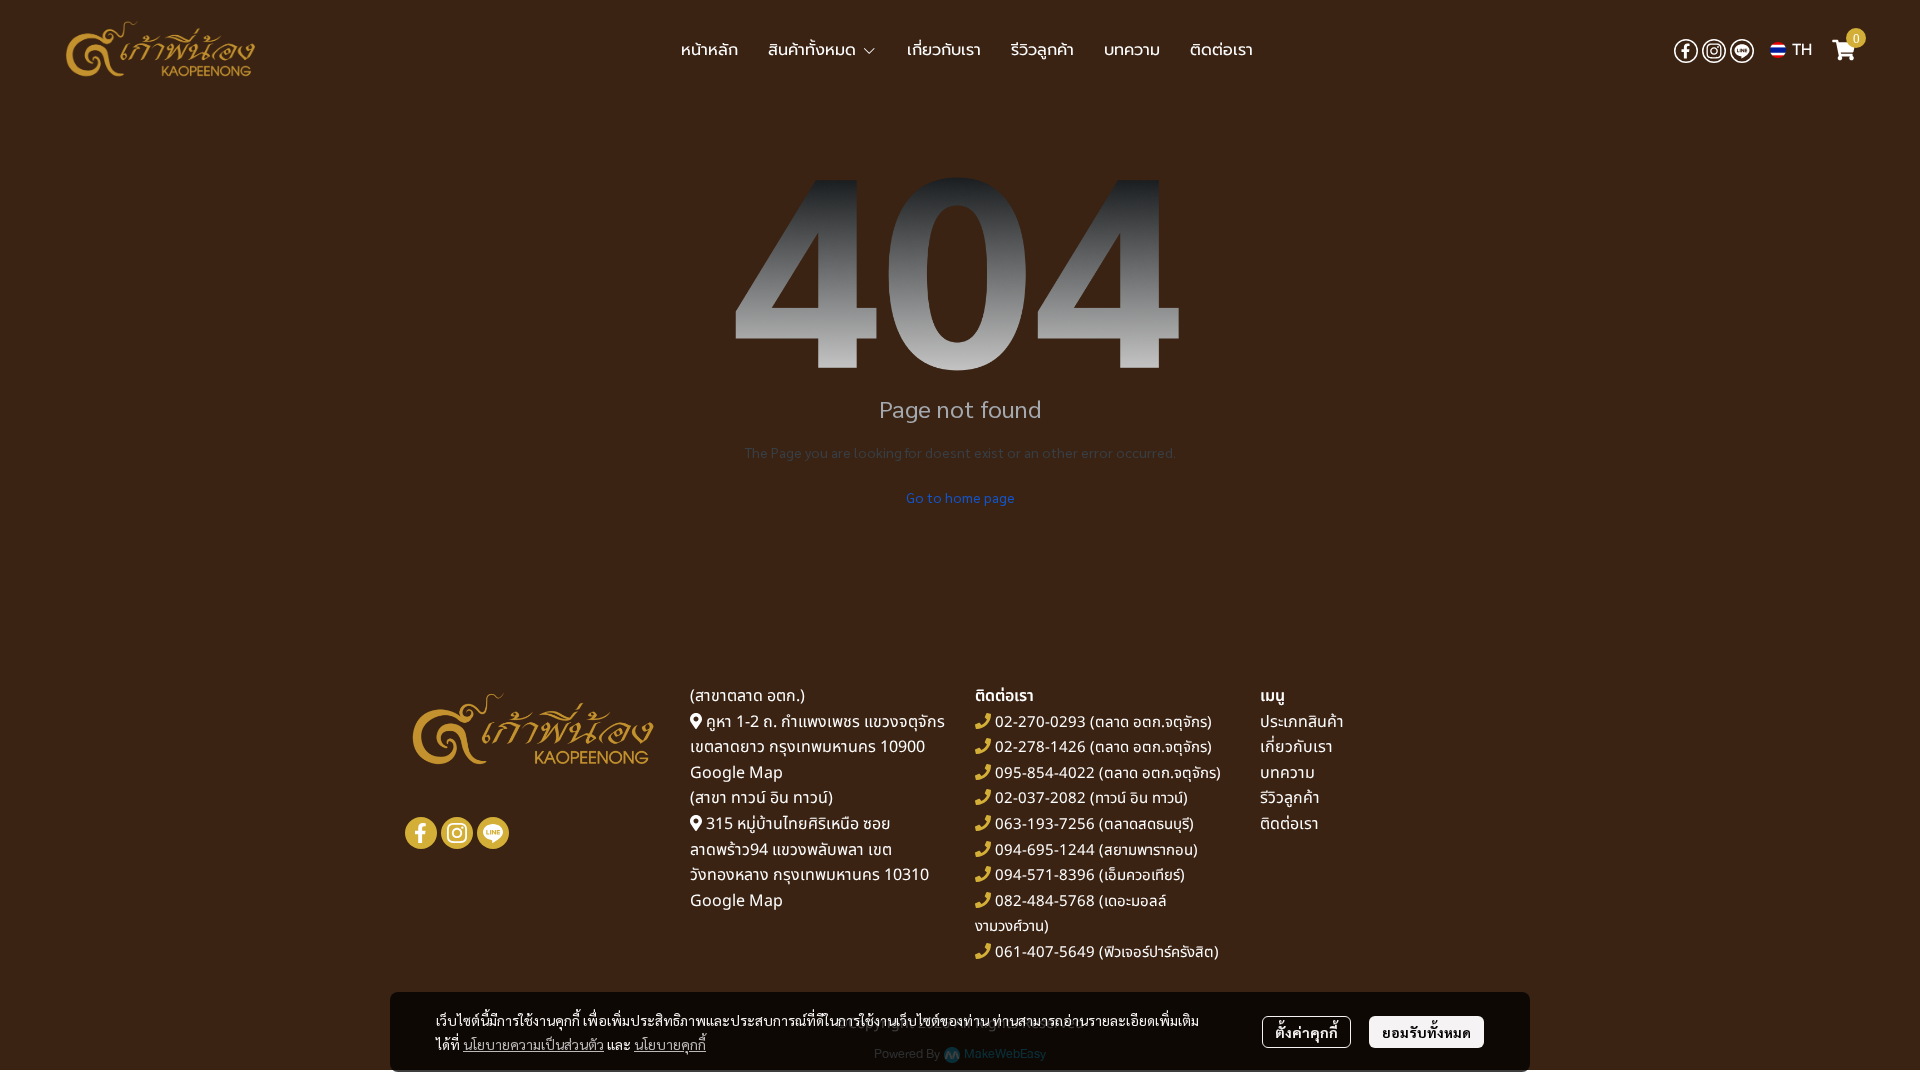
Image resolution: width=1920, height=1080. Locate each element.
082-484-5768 (1045, 901)
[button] (1791, 50)
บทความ (1287, 773)
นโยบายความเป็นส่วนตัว (533, 1044)
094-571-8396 (1045, 875)
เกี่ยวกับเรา (1296, 747)
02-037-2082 (1040, 798)
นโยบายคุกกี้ (670, 1044)
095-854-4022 (1045, 773)
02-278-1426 (1040, 747)
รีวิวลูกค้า (1290, 798)
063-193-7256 (1045, 824)
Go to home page (960, 497)
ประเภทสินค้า (1302, 722)
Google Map (736, 773)
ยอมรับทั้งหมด (1426, 1032)
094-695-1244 (1045, 850)
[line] (1742, 50)
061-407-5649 (1045, 952)
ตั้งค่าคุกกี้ (1306, 1032)
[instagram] (1714, 50)
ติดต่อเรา (1289, 824)
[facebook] (1686, 50)
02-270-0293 (1038, 722)
